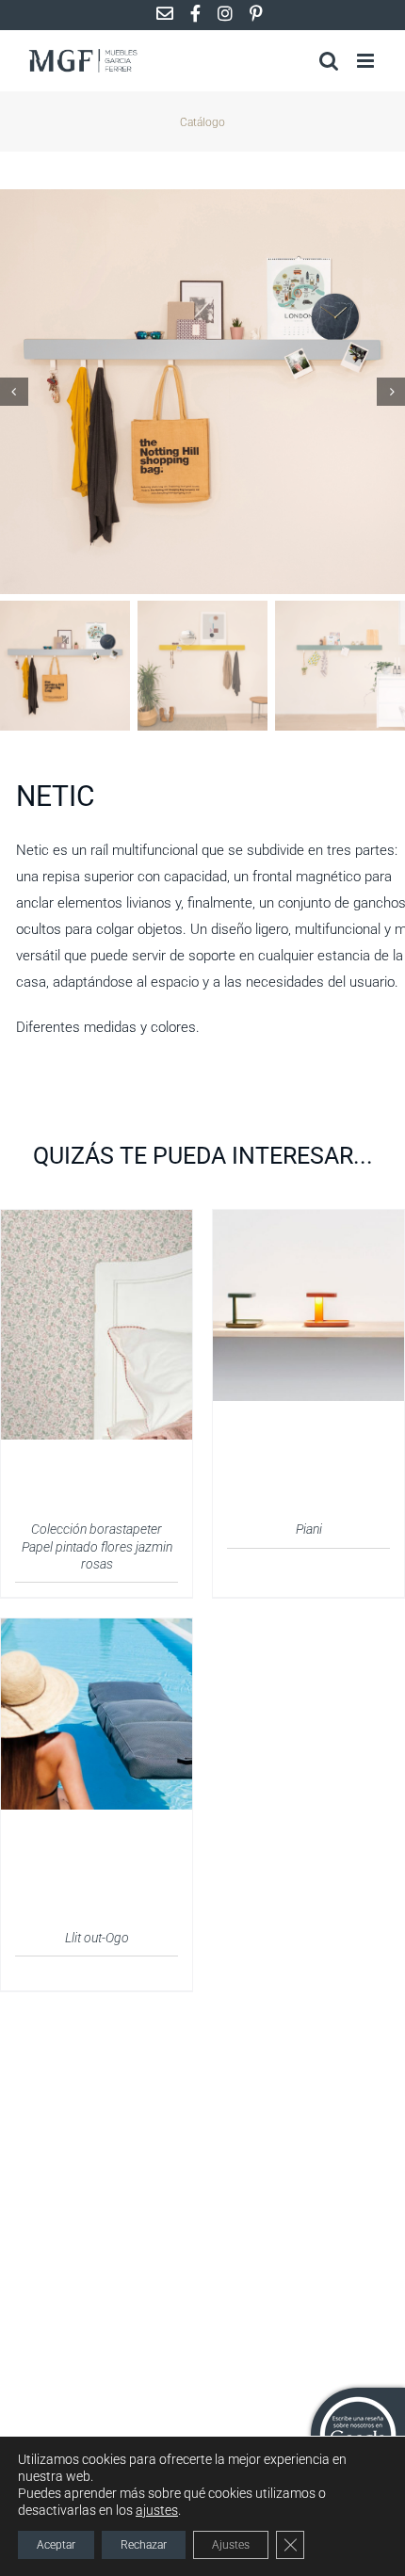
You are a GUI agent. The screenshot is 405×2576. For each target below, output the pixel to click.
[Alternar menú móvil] (367, 61)
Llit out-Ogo (97, 1938)
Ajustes (231, 2545)
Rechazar (144, 2545)
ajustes (157, 2510)
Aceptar (56, 2545)
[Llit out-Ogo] (97, 1630)
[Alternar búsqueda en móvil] (329, 61)
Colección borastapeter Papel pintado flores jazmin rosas (97, 1546)
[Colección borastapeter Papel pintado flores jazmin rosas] (97, 1221)
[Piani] (308, 1221)
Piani (309, 1529)
